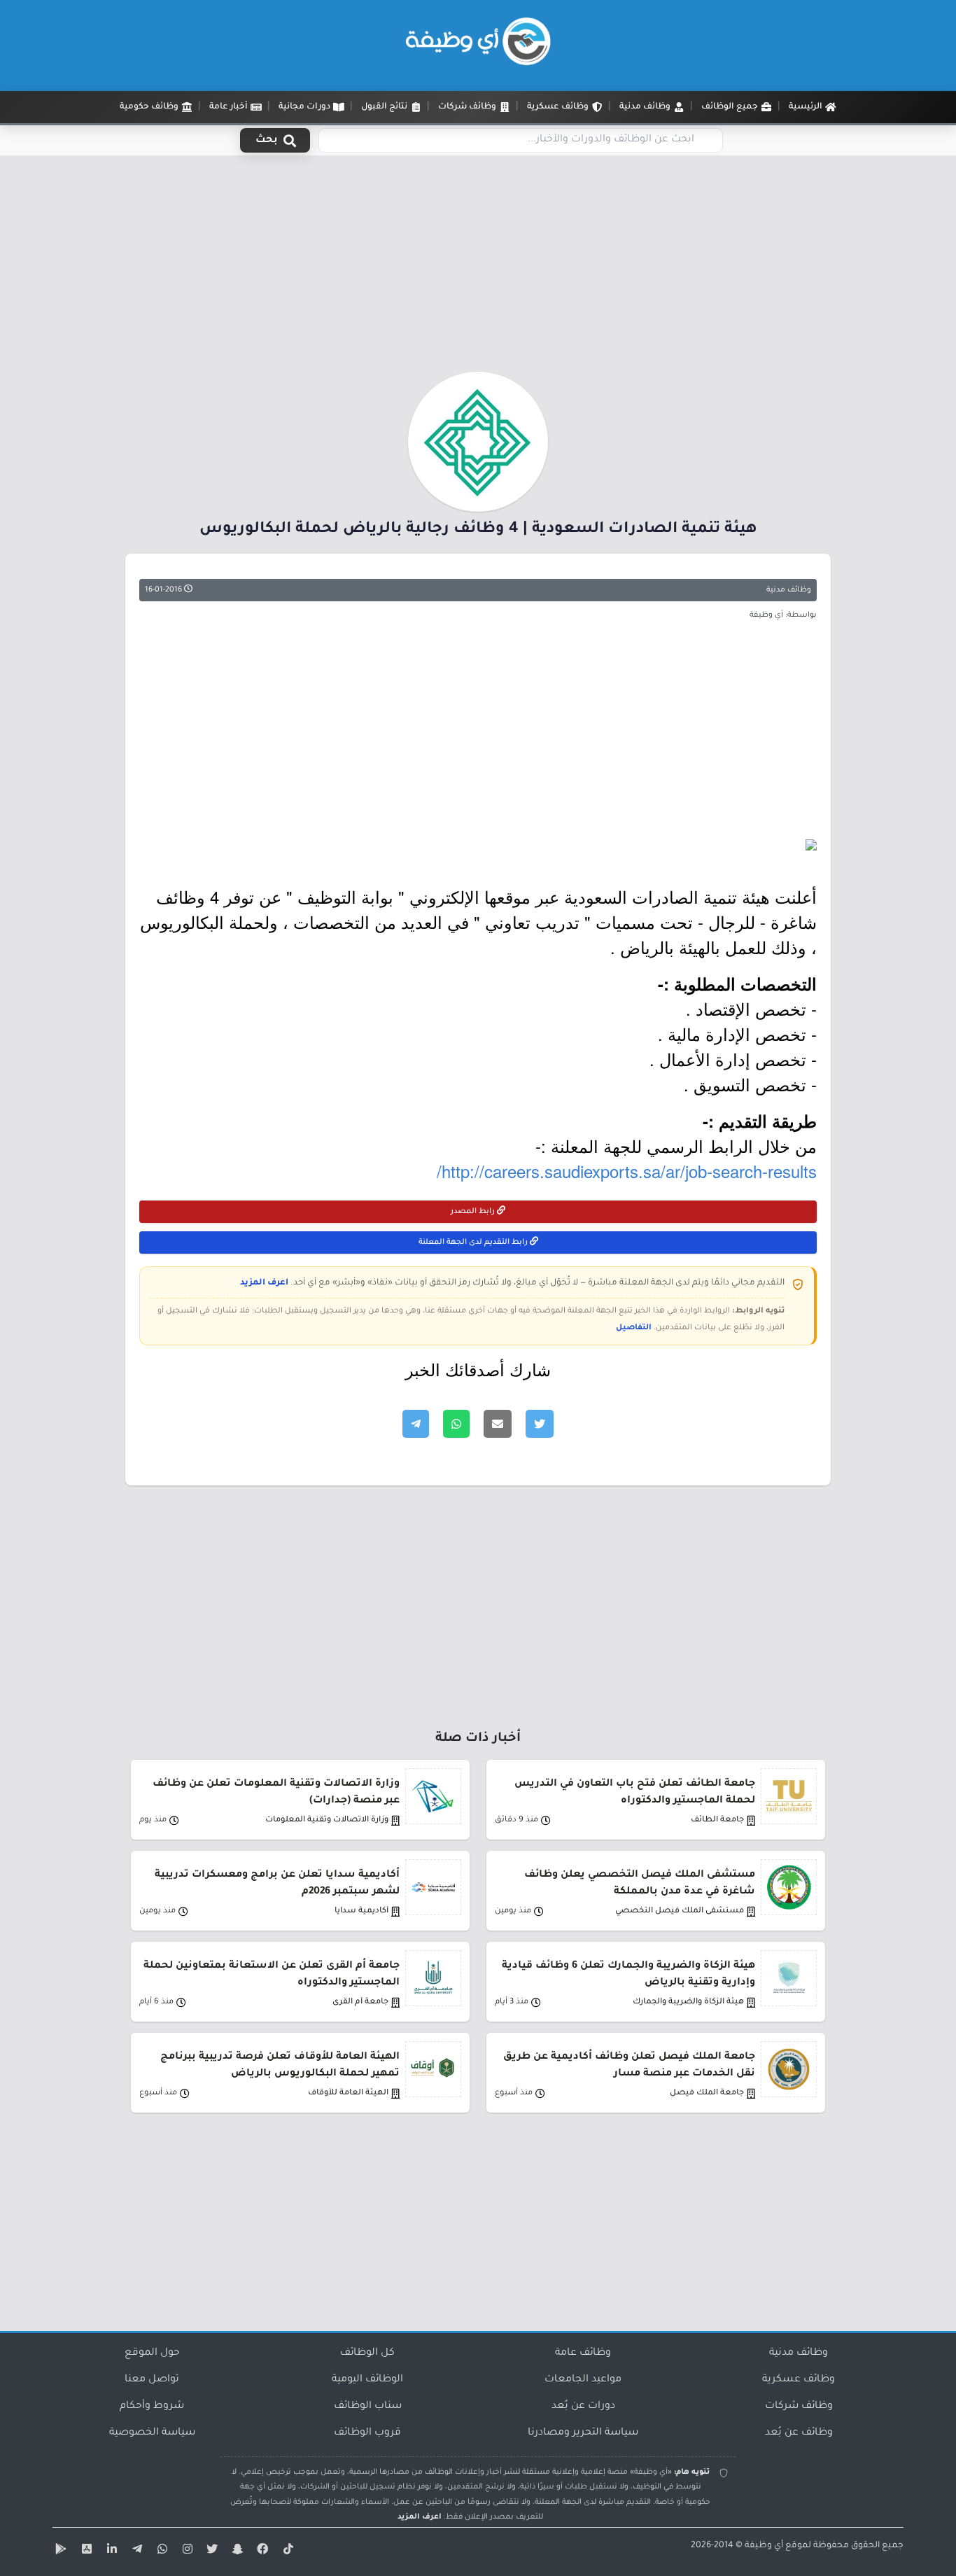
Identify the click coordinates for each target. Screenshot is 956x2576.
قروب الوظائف (367, 2433)
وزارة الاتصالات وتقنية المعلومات (327, 1820)
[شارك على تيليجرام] (416, 1424)
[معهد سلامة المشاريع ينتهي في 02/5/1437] (478, 845)
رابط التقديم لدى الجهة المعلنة (474, 1242)
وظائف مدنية (789, 590)
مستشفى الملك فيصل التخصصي (680, 1911)
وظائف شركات (799, 2407)
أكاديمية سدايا (361, 1911)
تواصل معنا (152, 2380)
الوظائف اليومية (367, 2380)
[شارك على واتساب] (456, 1424)
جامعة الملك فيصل (707, 2093)
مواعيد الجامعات (583, 2380)
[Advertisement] (478, 268)
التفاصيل (634, 1328)
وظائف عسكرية (799, 2380)
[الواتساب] (160, 2551)
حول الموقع (152, 2353)
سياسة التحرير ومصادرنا (583, 2433)
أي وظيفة (764, 2546)
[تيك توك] (286, 2551)
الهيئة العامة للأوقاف (348, 2093)
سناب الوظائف (368, 2407)
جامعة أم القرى (360, 2002)
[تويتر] (211, 2551)
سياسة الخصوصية (152, 2433)
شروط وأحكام (152, 2407)
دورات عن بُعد (583, 2407)
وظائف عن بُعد (799, 2433)
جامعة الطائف (717, 1820)
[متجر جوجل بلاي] (59, 2551)
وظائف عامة (583, 2353)
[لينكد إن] (110, 2551)
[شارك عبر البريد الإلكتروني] (498, 1424)
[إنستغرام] (185, 2551)
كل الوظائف (367, 2353)
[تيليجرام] (135, 2551)
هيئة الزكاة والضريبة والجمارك (688, 2002)
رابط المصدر (474, 1212)
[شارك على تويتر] (540, 1424)
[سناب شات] (236, 2551)
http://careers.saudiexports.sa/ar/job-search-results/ (627, 1171)
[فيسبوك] (261, 2551)
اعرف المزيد (264, 1283)
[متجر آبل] (85, 2551)
